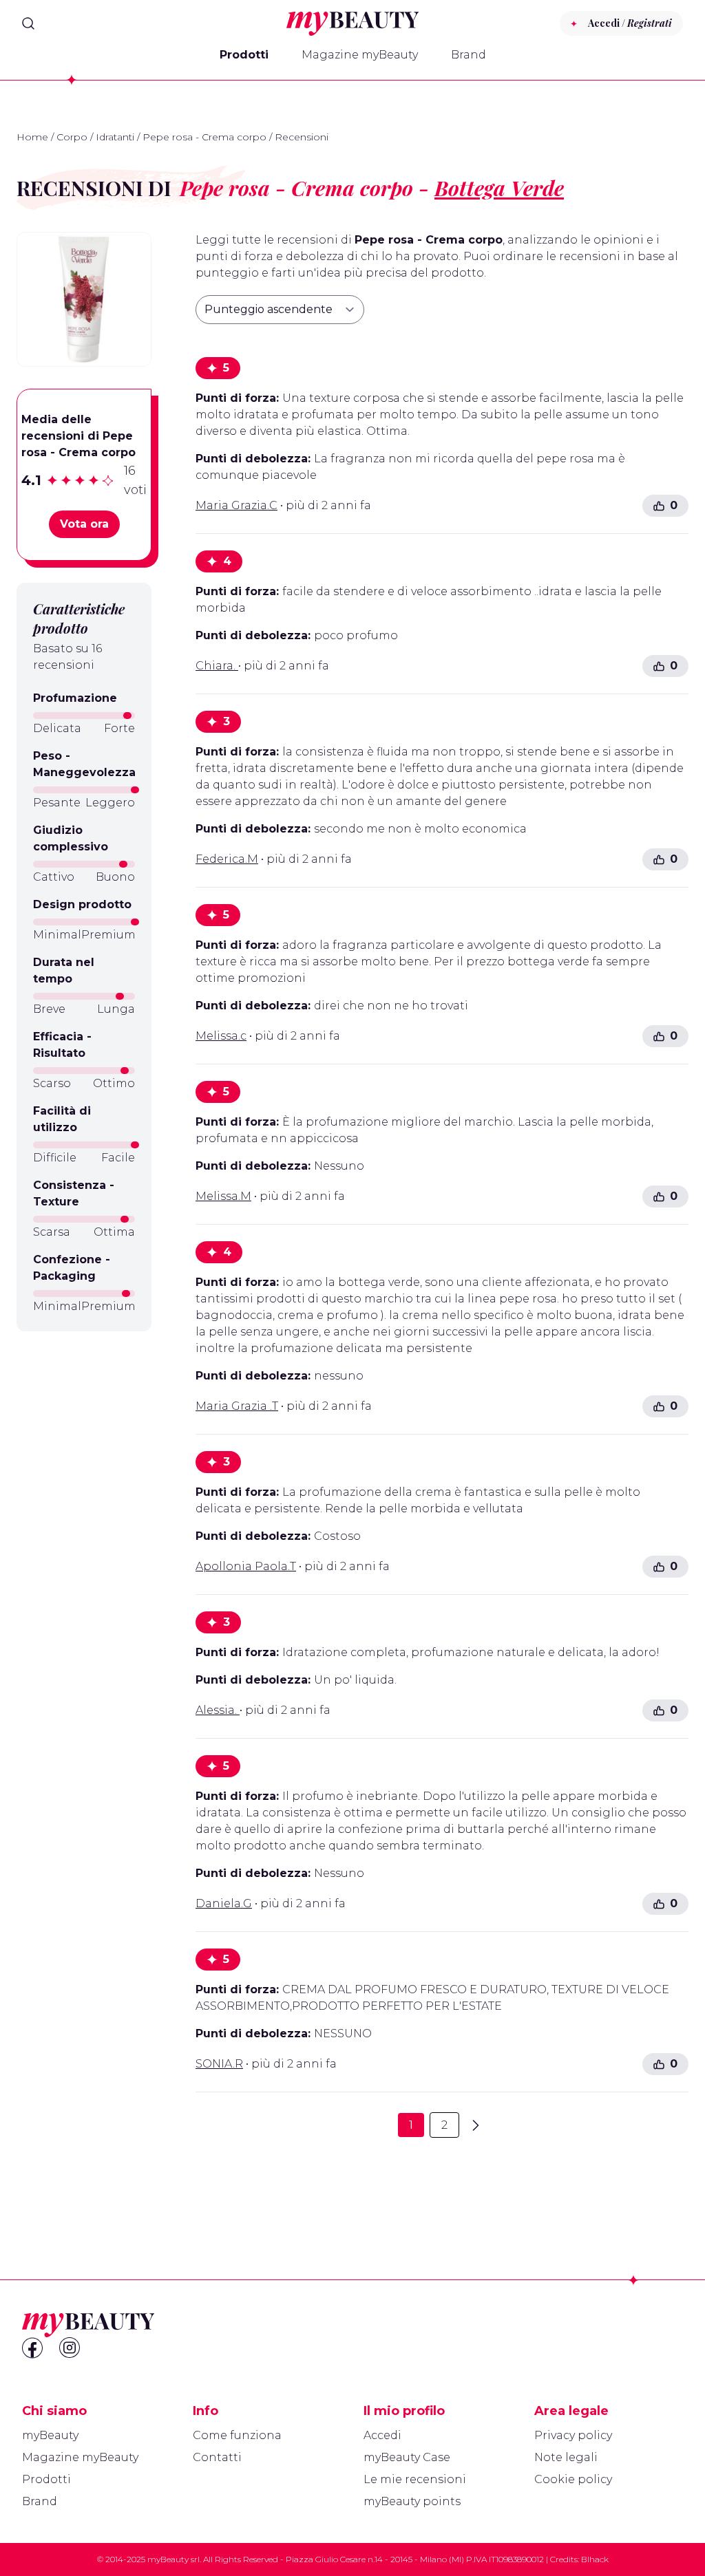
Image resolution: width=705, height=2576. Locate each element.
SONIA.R (219, 2064)
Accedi (382, 2435)
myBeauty (50, 2435)
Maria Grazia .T (237, 1406)
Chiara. (217, 666)
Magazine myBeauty (360, 55)
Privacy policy (573, 2435)
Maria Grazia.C (236, 505)
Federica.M (227, 859)
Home (32, 137)
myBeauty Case (407, 2457)
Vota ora (84, 524)
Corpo (72, 137)
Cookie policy (573, 2479)
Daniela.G (224, 1903)
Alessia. (218, 1710)
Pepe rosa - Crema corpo (204, 137)
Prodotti (244, 55)
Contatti (217, 2457)
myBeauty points (412, 2501)
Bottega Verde (499, 188)
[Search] (28, 23)
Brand (469, 55)
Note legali (566, 2457)
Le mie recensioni (415, 2479)
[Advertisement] (84, 1560)
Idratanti (115, 137)
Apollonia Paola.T (246, 1566)
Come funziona (237, 2435)
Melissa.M (223, 1196)
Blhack (595, 2559)
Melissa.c (221, 1036)
